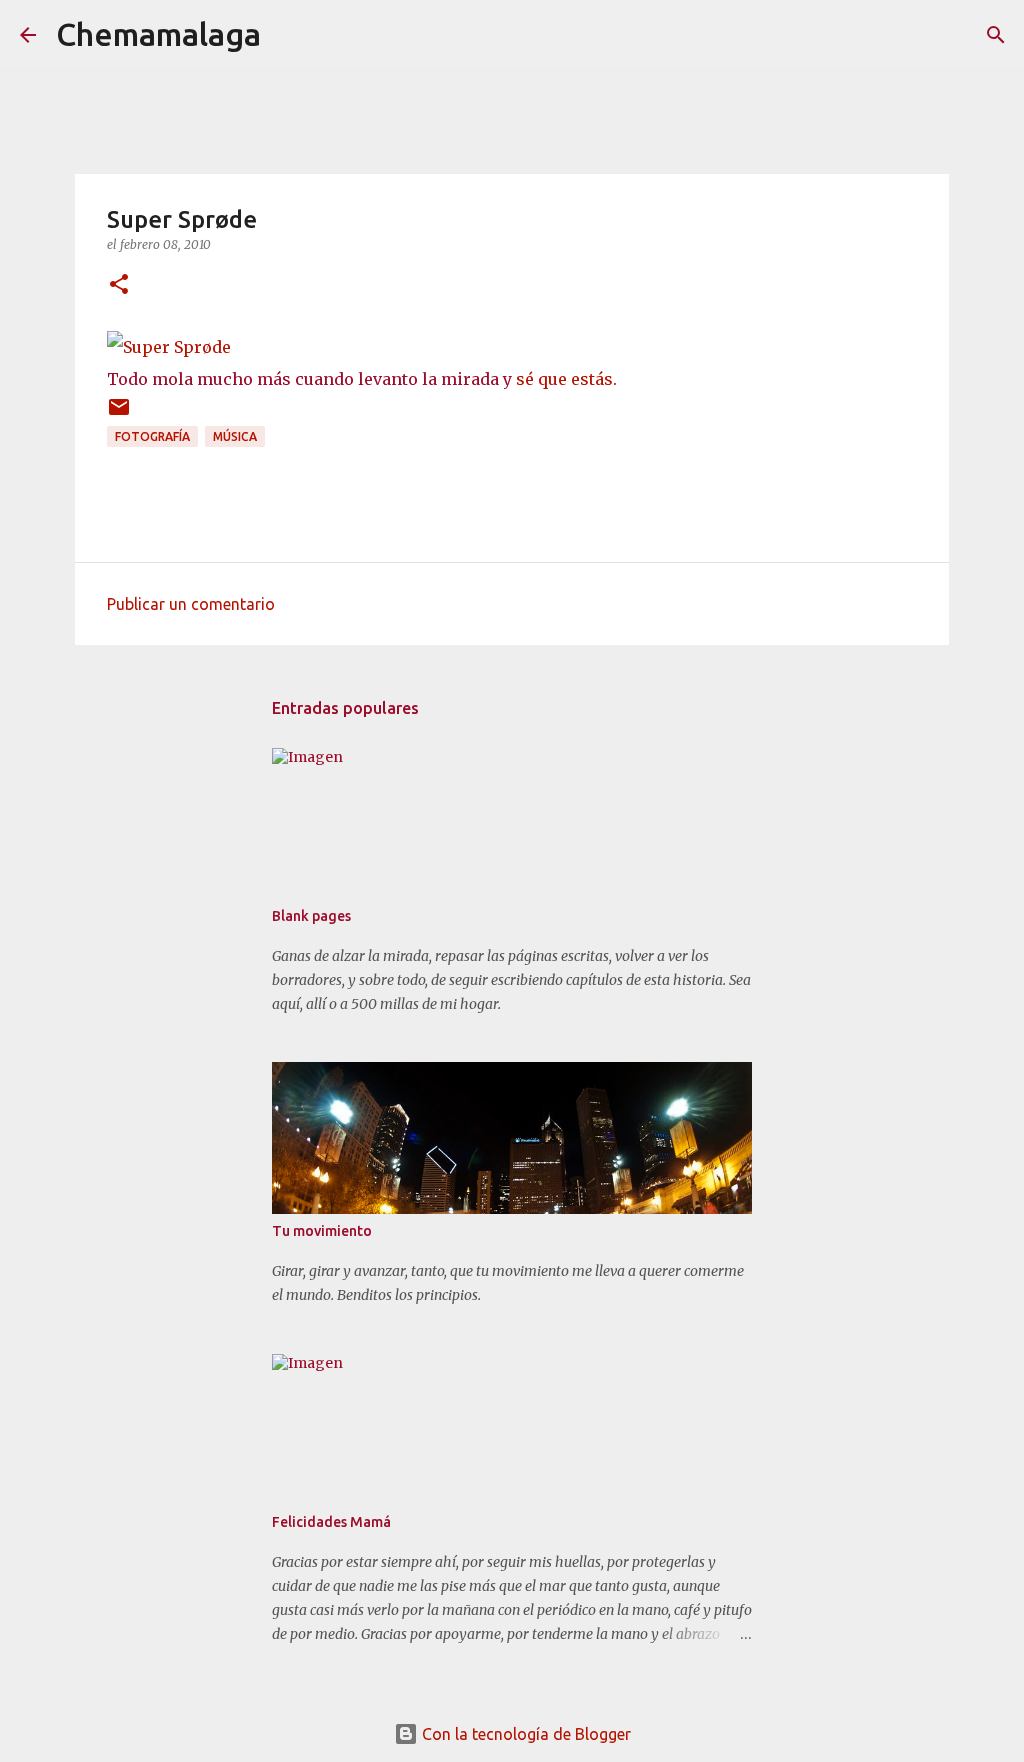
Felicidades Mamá (331, 1522)
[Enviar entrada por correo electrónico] (119, 414)
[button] (119, 285)
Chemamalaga (158, 34)
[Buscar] (289, 35)
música (235, 436)
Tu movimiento (322, 1231)
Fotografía (152, 436)
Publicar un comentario (191, 604)
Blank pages (311, 916)
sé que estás (564, 379)
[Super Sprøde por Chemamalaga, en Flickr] (169, 347)
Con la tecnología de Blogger (524, 1734)
